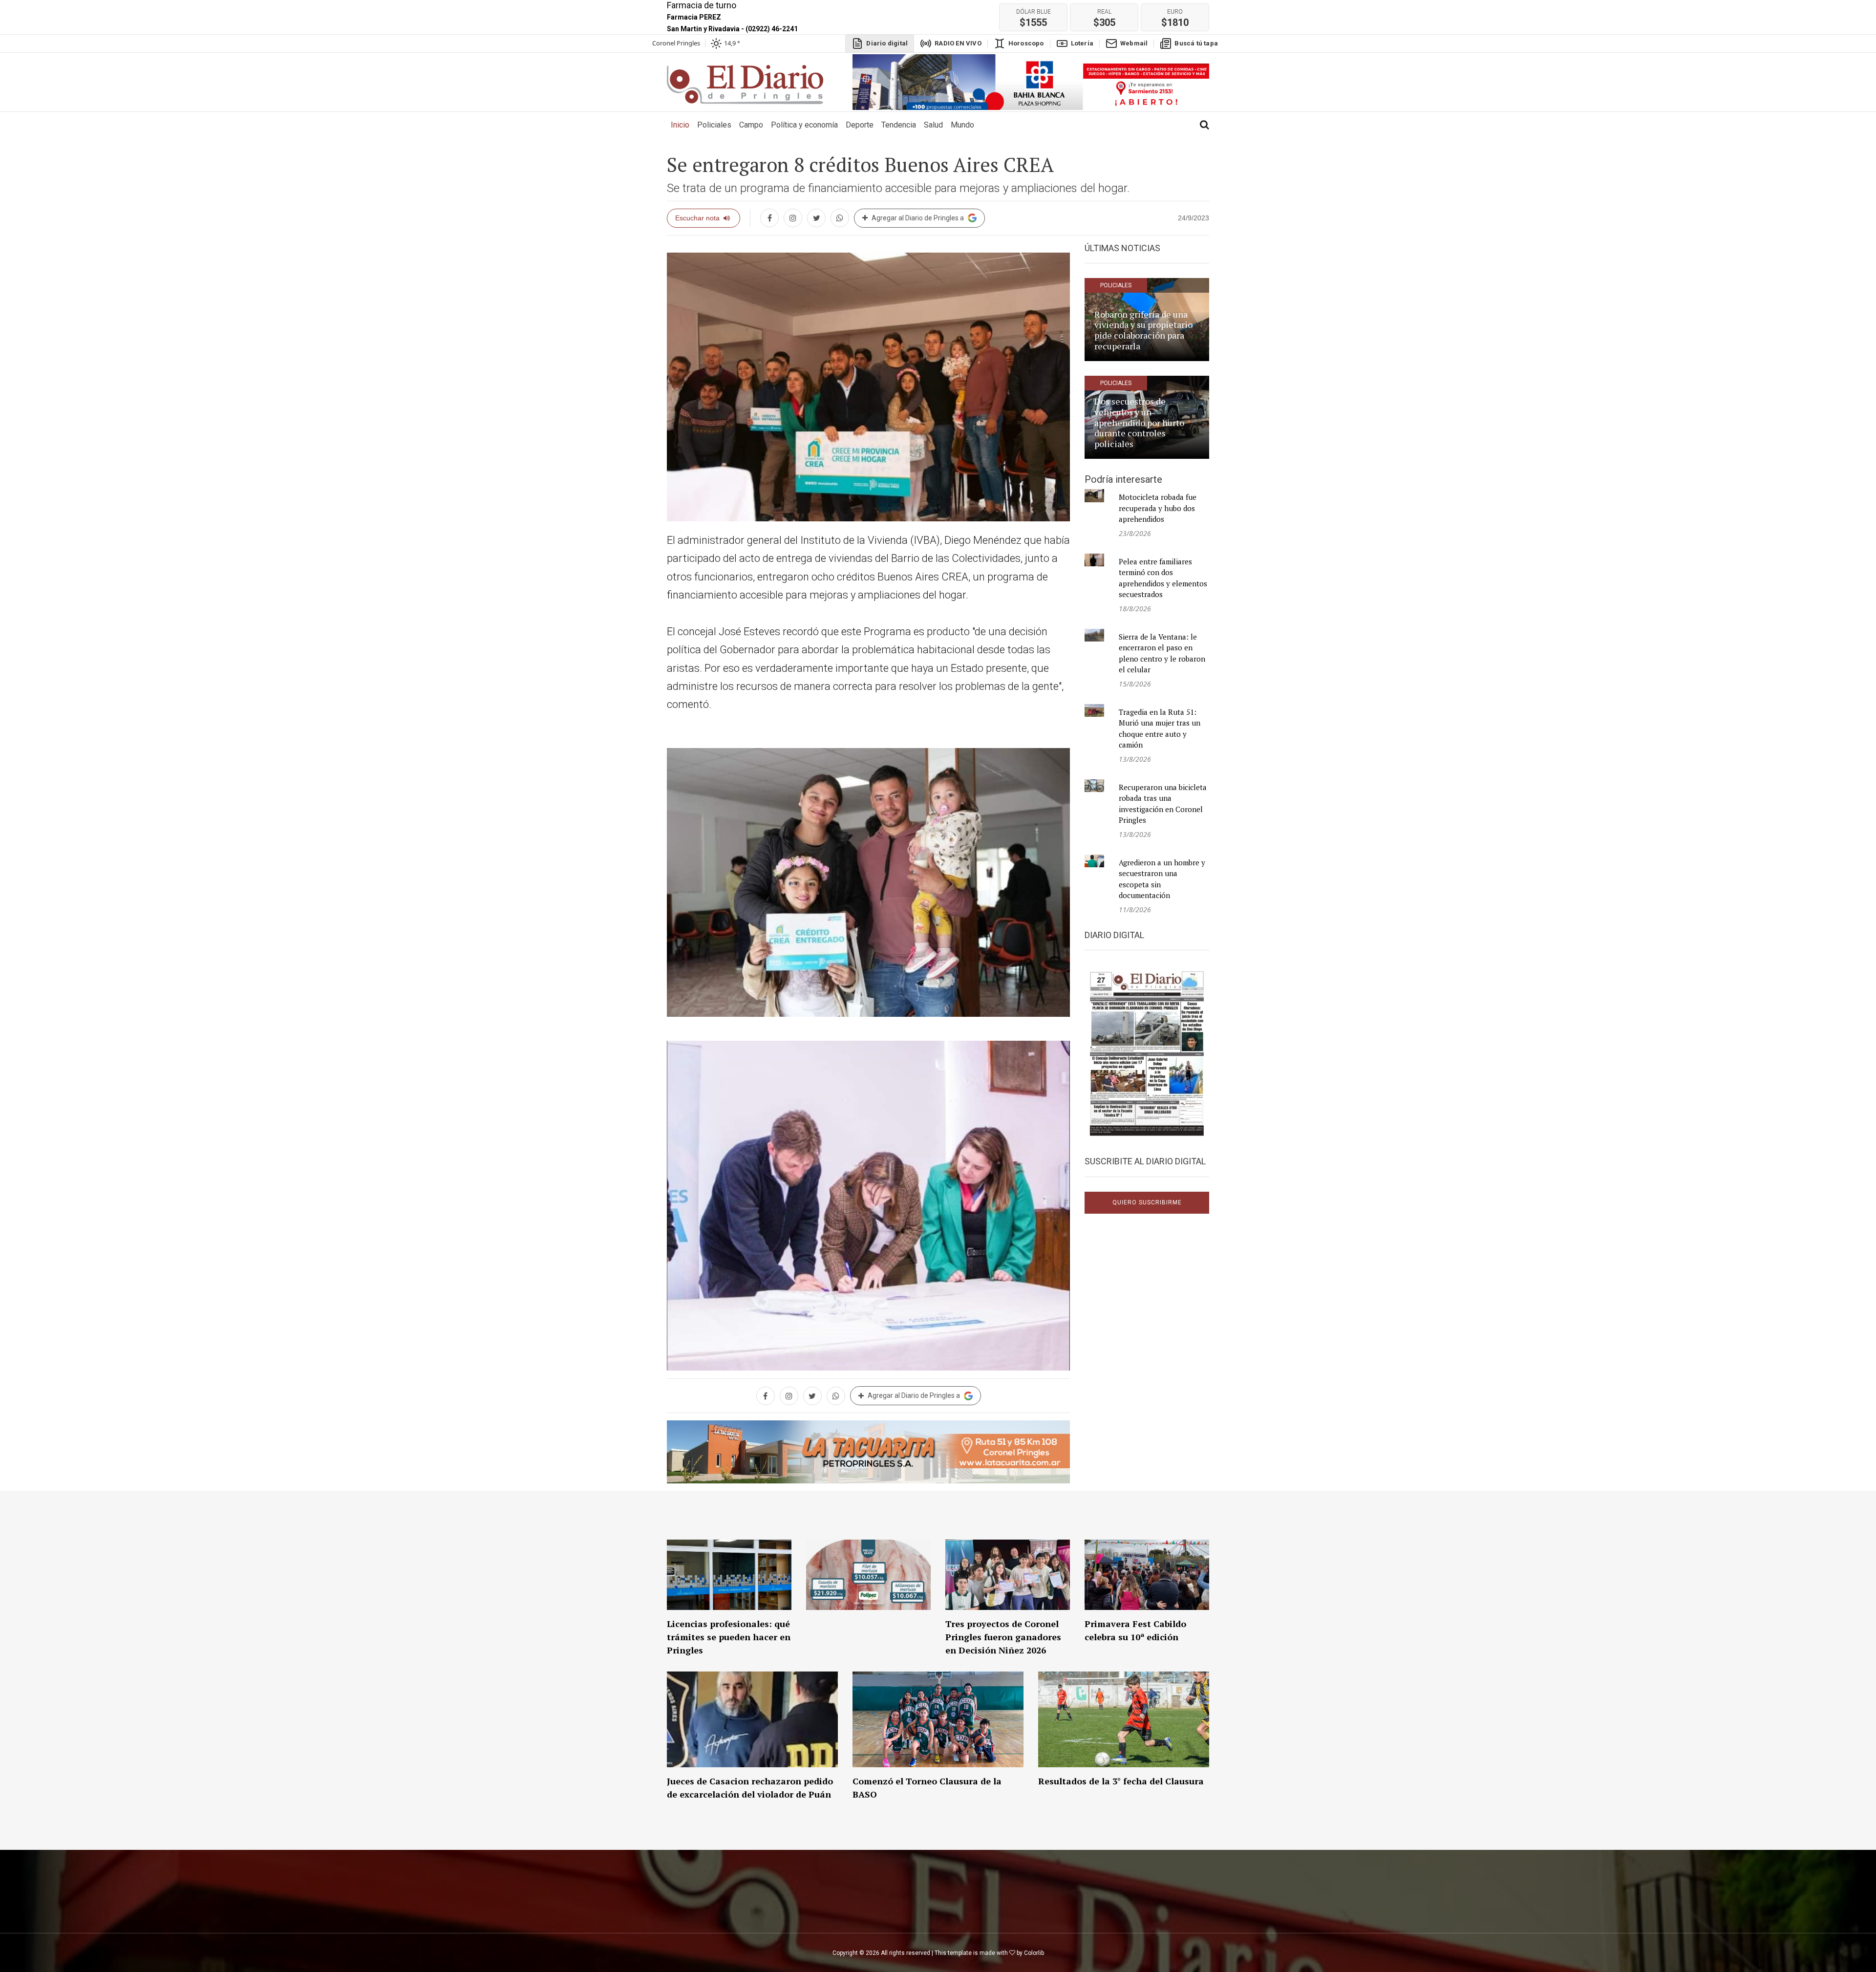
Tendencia (899, 125)
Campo (751, 125)
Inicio (682, 125)
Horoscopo (1026, 43)
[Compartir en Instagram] (793, 218)
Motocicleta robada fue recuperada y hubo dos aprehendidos (1158, 508)
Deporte (860, 125)
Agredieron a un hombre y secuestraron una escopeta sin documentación (1162, 879)
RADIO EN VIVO (958, 43)
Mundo (962, 125)
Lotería (1082, 43)
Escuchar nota (697, 218)
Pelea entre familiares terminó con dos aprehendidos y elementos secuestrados (1163, 578)
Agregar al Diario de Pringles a (918, 218)
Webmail (1134, 43)
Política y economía (804, 125)
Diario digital (887, 43)
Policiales (714, 125)
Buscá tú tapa (1196, 43)
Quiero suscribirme (1147, 1202)
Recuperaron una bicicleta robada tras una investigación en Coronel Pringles (1163, 804)
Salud (933, 125)
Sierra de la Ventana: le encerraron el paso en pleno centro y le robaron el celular (1162, 653)
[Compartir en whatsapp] (840, 218)
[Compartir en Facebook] (769, 218)
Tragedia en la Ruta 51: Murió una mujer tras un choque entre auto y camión (1160, 729)
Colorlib (1034, 1953)
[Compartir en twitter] (816, 218)
